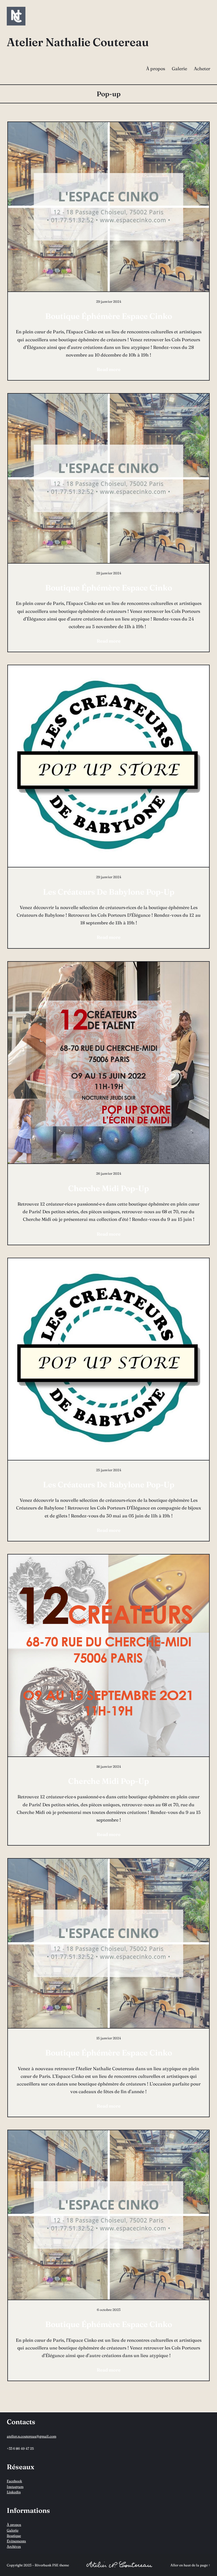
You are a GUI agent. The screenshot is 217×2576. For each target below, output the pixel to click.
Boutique (14, 2536)
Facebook (14, 2481)
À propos (14, 2525)
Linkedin (14, 2492)
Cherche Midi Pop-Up (108, 1188)
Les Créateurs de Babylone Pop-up (109, 892)
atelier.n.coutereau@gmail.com (32, 2436)
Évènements (16, 2541)
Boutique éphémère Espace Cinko (109, 316)
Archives (14, 2546)
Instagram (15, 2487)
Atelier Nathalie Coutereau (78, 42)
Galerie (13, 2530)
